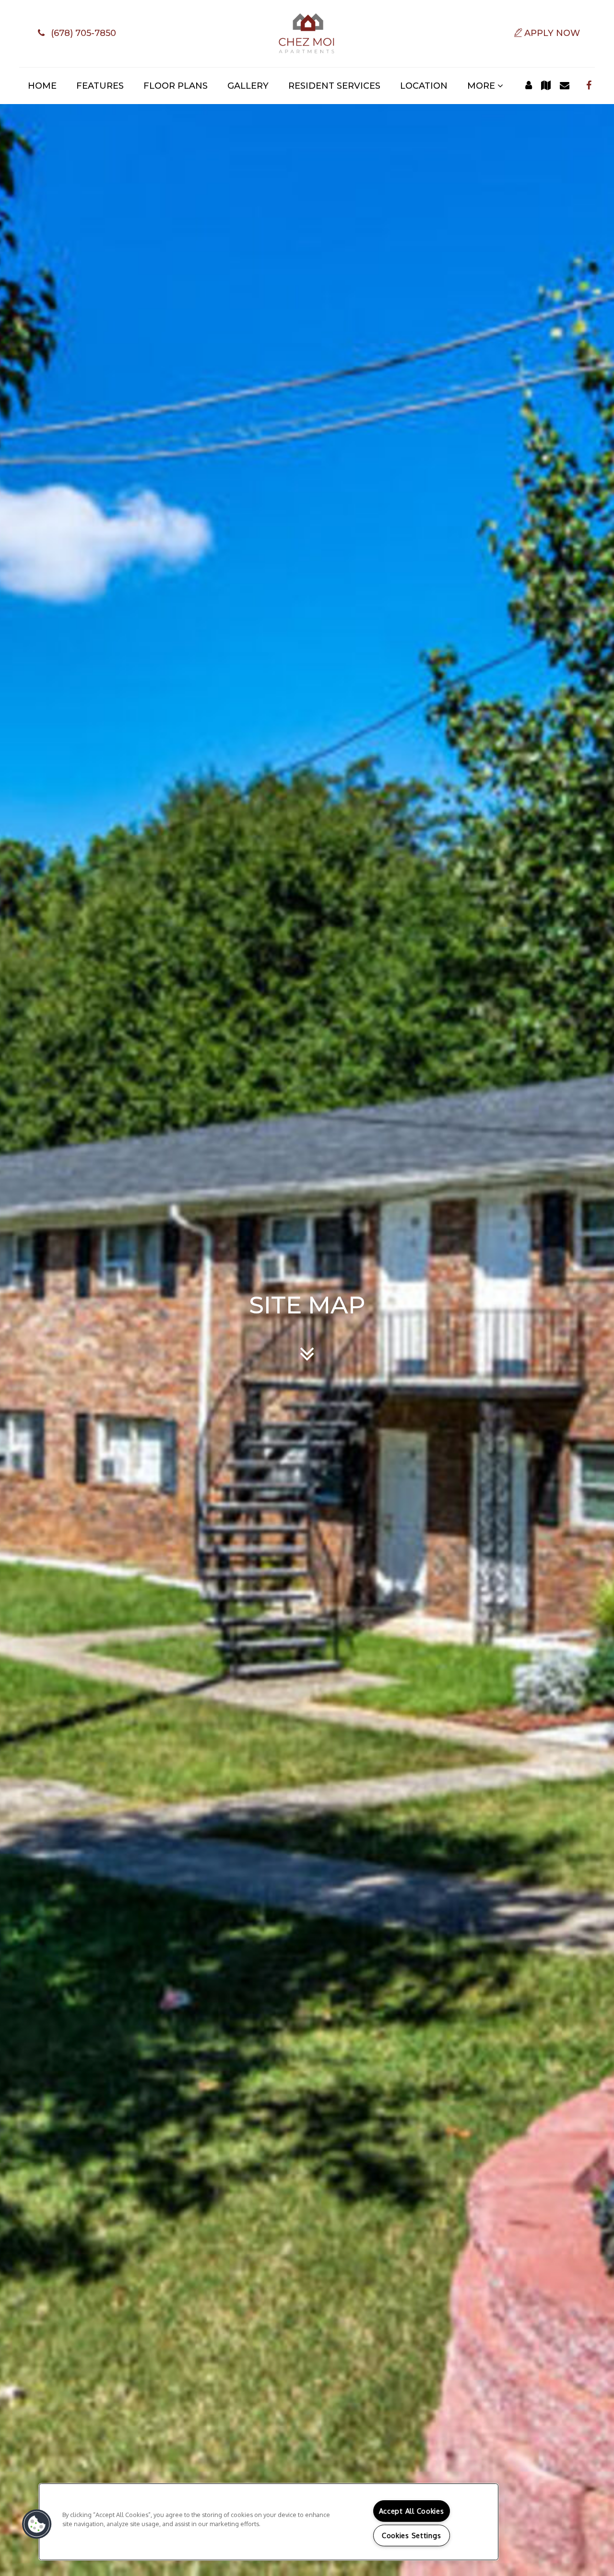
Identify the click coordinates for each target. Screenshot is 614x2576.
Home (42, 86)
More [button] (482, 86)
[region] (269, 2522)
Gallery (248, 86)
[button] (75, 34)
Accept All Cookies (412, 2511)
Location (424, 86)
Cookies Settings (412, 2535)
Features (100, 86)
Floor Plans (176, 86)
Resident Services (334, 86)
